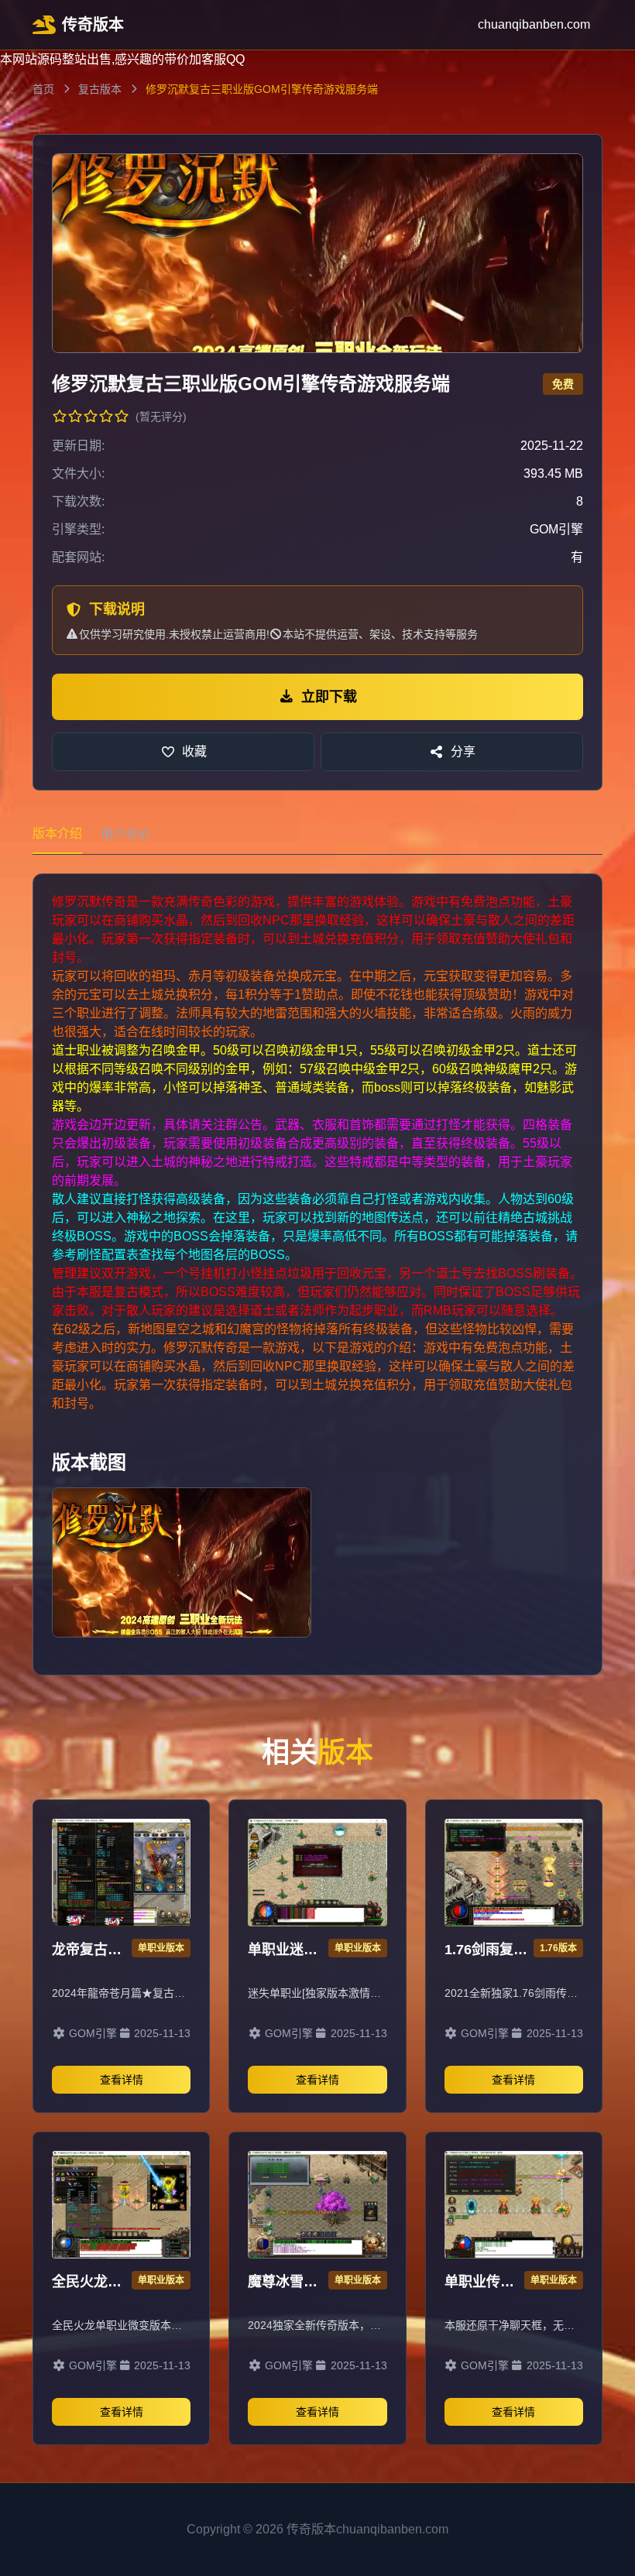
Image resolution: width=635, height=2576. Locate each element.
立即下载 (329, 697)
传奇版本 (93, 25)
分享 (463, 751)
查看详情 (122, 2080)
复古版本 (100, 89)
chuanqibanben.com (534, 24)
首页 (43, 89)
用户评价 (125, 834)
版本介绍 (57, 834)
